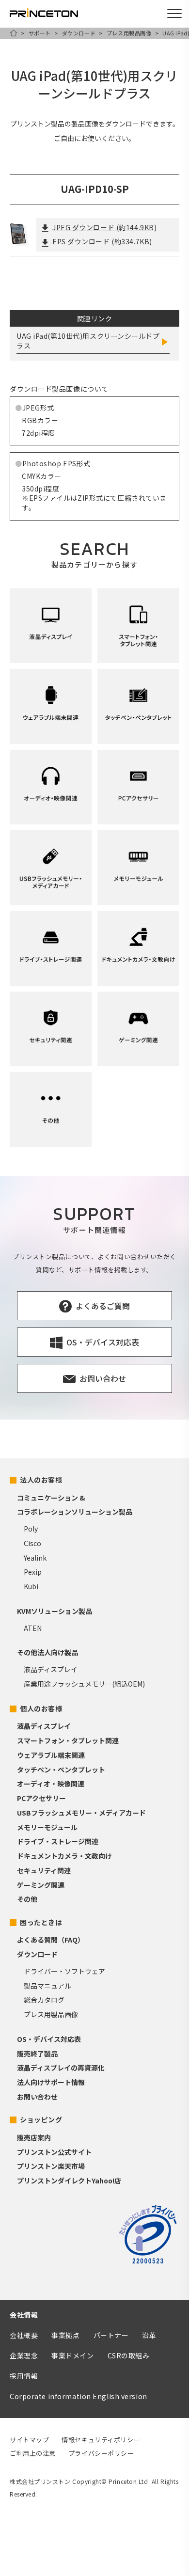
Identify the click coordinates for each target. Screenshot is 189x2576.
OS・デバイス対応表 (49, 2039)
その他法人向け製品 (47, 1652)
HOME (14, 33)
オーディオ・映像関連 (51, 1784)
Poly (31, 1529)
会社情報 (24, 2315)
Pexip (33, 1572)
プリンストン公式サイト (54, 2152)
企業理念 (24, 2355)
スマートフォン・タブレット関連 (68, 1740)
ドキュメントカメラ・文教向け (64, 1856)
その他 (27, 1899)
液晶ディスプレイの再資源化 (61, 2068)
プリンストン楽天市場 (51, 2166)
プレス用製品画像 (129, 33)
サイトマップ (29, 2440)
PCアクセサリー (41, 1798)
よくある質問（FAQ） (51, 1940)
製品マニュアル (47, 1986)
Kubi (31, 1586)
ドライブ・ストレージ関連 (58, 1841)
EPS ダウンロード (102, 241)
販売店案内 (34, 2137)
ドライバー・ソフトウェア (64, 1971)
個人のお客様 (41, 1708)
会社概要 (24, 2335)
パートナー (111, 2335)
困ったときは (41, 1922)
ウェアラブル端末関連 (51, 1755)
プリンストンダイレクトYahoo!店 (69, 2181)
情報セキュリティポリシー (101, 2440)
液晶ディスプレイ (51, 1669)
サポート (40, 33)
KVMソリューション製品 (55, 1611)
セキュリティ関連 (44, 1870)
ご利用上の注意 (33, 2453)
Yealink (35, 1558)
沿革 (149, 2335)
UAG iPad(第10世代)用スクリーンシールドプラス (88, 341)
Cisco (32, 1543)
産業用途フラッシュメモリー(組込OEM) (84, 1684)
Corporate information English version (79, 2396)
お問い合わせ (37, 2097)
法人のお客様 (41, 1480)
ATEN (33, 1628)
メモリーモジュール (47, 1827)
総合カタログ (44, 2000)
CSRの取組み (129, 2355)
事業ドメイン (72, 2355)
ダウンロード (79, 33)
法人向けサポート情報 (51, 2082)
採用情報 (24, 2376)
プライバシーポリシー (101, 2453)
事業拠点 (65, 2335)
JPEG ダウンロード (104, 227)
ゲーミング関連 (41, 1885)
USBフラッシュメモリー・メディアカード (81, 1813)
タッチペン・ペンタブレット (61, 1770)
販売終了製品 (37, 2054)
